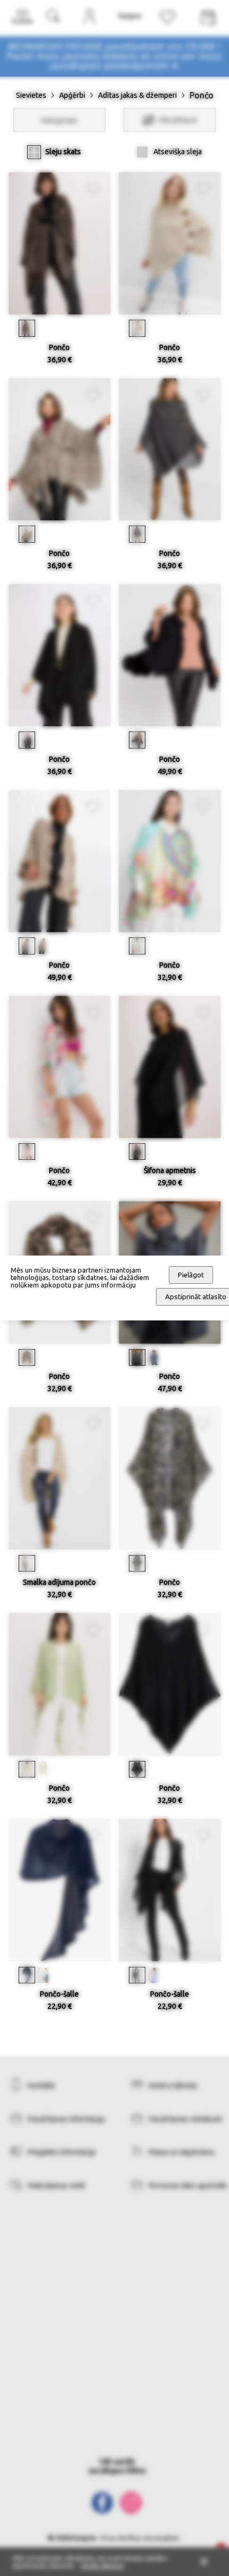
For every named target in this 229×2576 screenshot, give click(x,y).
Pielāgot (191, 1275)
